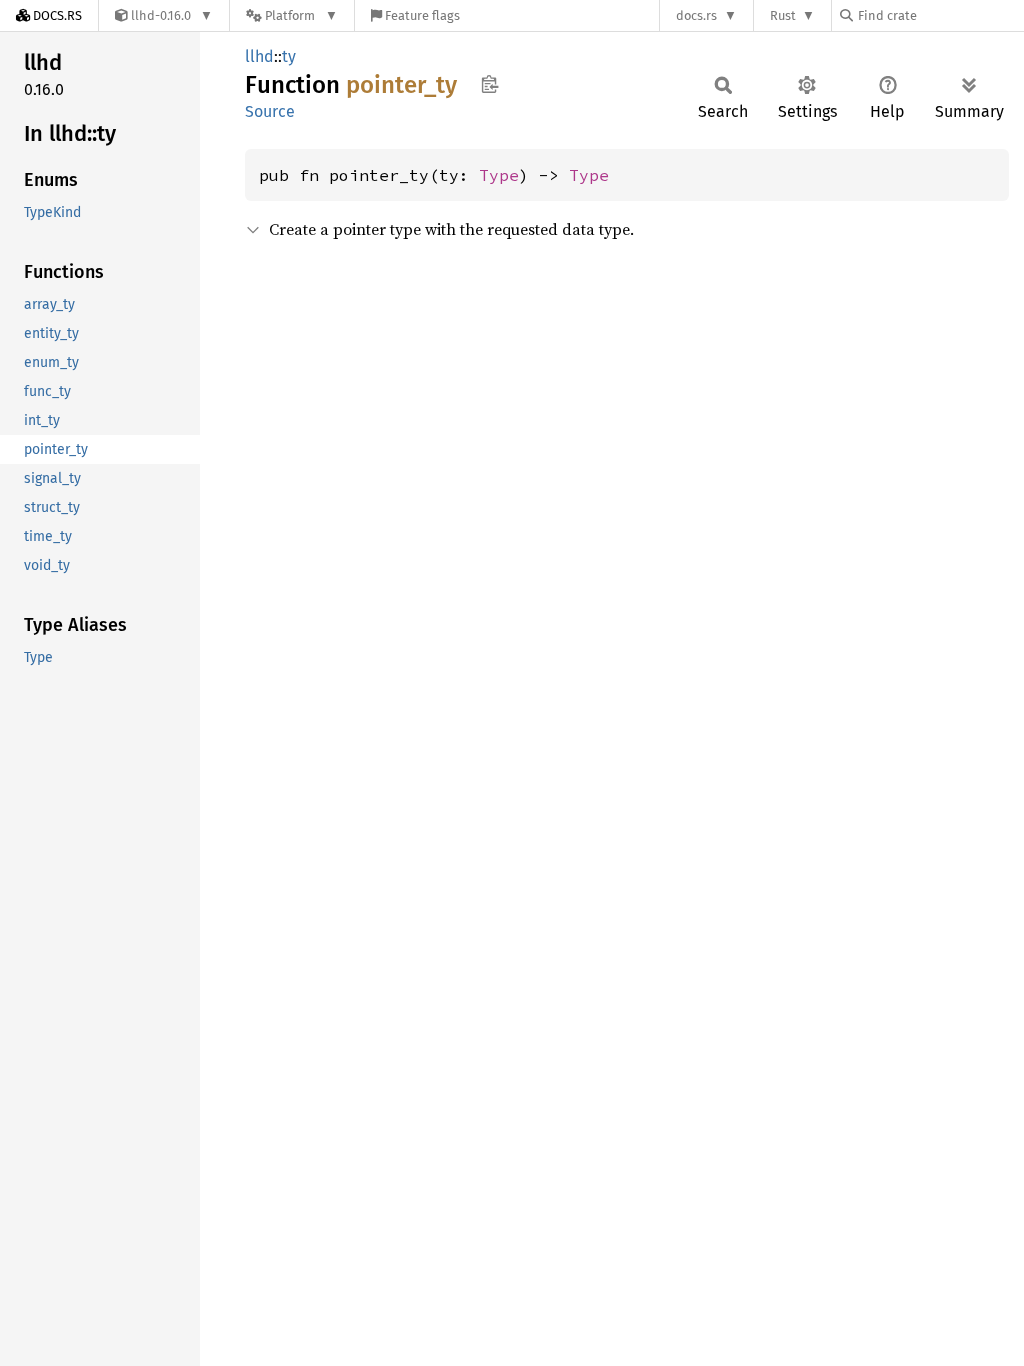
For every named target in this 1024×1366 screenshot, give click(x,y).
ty (289, 56)
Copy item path (489, 84)
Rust (783, 15)
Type (499, 175)
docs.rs (696, 15)
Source (270, 111)
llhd (259, 56)
